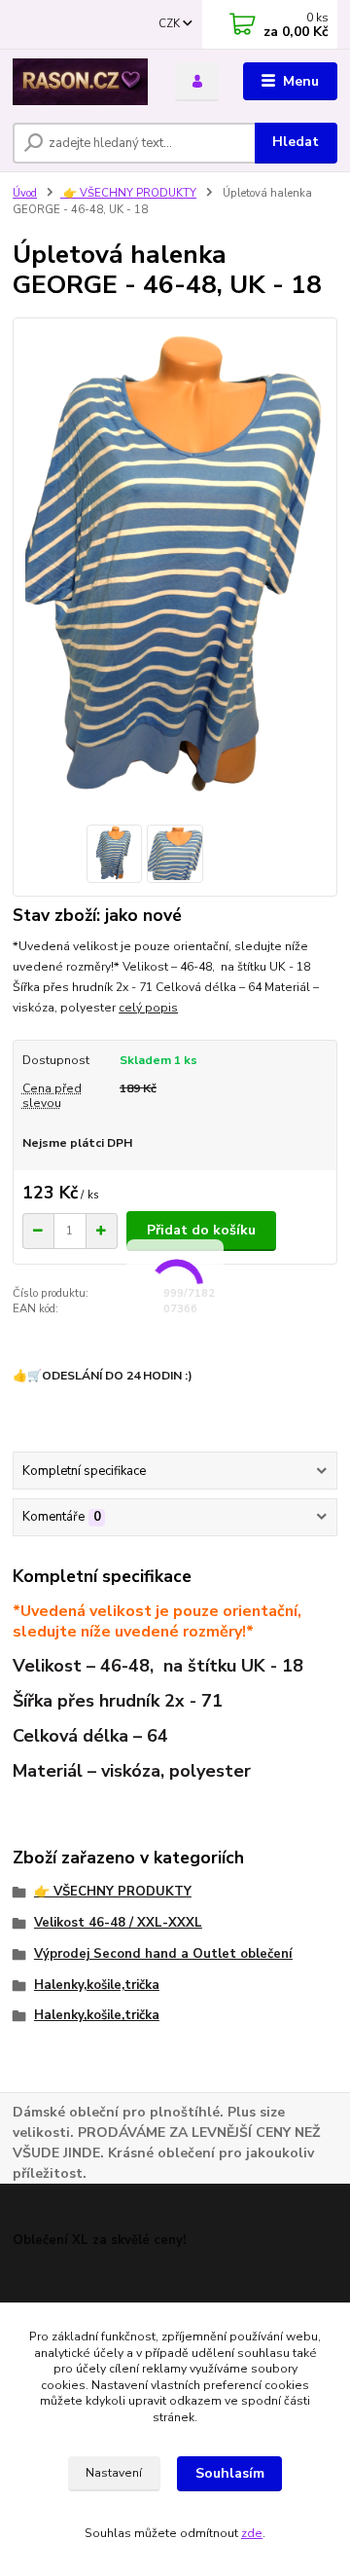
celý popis (148, 1008)
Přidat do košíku (201, 1230)
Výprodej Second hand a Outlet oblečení (163, 1954)
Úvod (25, 193)
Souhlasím (230, 2473)
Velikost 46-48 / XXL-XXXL (118, 1923)
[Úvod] (80, 82)
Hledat (296, 142)
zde (252, 2533)
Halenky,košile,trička (97, 1985)
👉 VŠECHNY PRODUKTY (128, 193)
